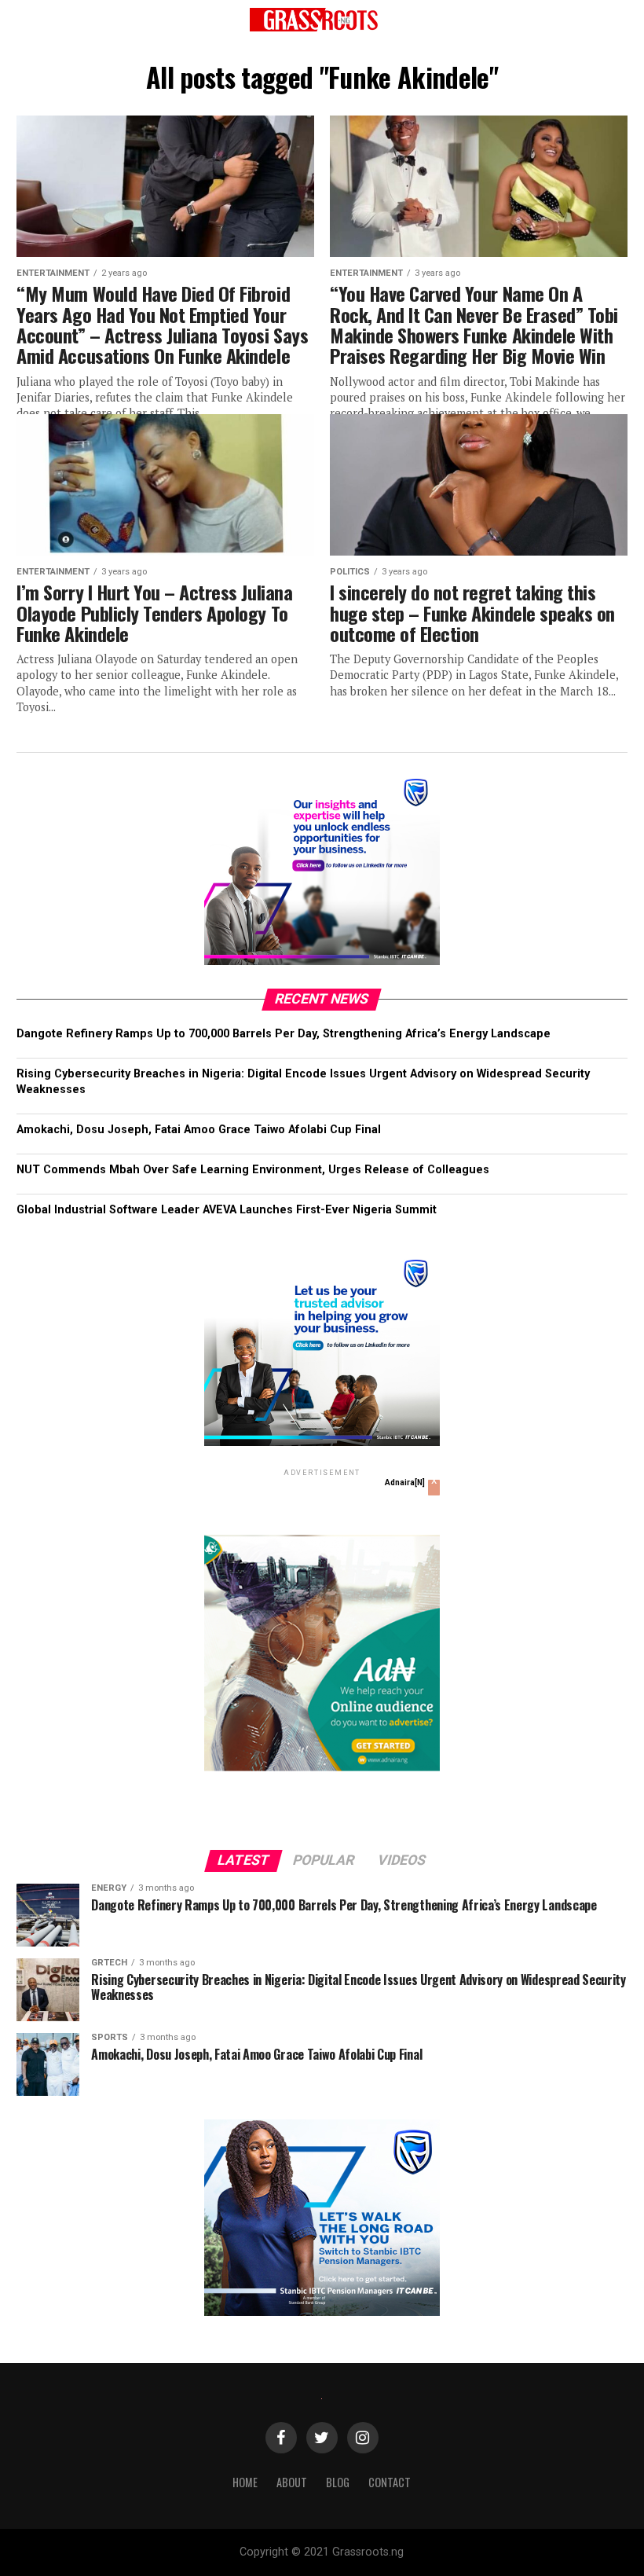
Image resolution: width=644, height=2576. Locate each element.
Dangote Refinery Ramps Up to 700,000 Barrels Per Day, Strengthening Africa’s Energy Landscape (284, 1034)
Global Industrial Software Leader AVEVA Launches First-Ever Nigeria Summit (227, 1210)
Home (245, 2482)
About (292, 2482)
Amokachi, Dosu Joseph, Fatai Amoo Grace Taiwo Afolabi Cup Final (199, 1130)
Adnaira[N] (405, 1482)
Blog (338, 2482)
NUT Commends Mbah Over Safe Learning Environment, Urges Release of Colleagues (253, 1170)
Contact (390, 2482)
